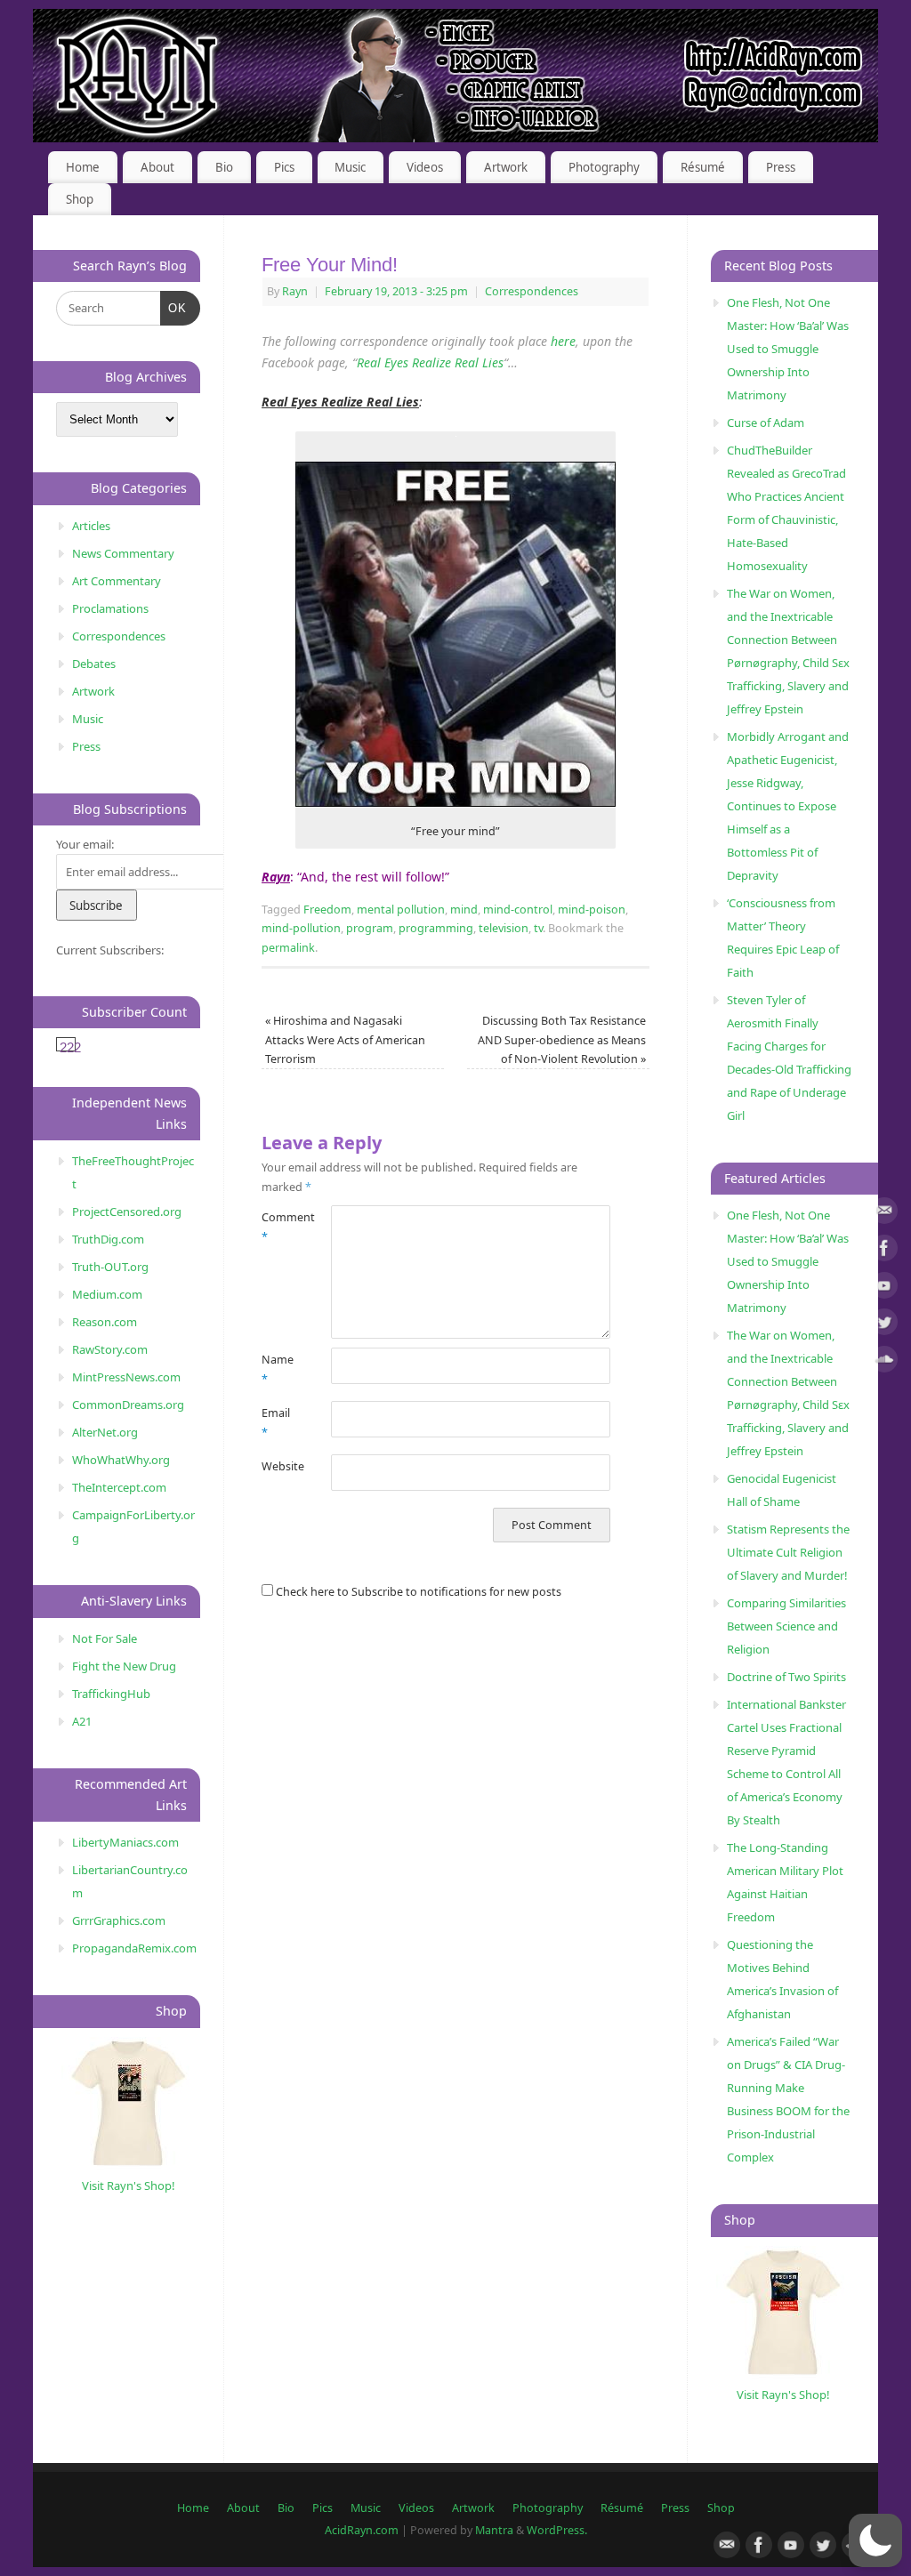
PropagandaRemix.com (134, 1948)
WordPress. (557, 2530)
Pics (284, 167)
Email (276, 1422)
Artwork (506, 167)
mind (464, 910)
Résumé (703, 167)
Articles (91, 526)
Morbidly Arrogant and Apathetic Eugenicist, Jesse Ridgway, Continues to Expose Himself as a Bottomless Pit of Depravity (788, 806)
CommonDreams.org (128, 1405)
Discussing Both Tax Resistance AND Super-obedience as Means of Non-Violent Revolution (562, 1040)
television (504, 928)
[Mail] (884, 1214)
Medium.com (107, 1294)
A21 (82, 1721)
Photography (604, 167)
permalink (288, 948)
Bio (224, 167)
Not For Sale (105, 1638)
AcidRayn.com (362, 2530)
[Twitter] (884, 1325)
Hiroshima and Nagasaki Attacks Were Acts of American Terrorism (345, 1040)
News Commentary (123, 553)
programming (436, 928)
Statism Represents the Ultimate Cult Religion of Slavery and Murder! (788, 1552)
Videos (425, 167)
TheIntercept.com (119, 1487)
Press (781, 167)
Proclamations (110, 608)
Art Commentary (117, 581)
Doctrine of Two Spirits (786, 1677)
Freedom (327, 910)
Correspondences (532, 291)
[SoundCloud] (884, 1362)
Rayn (295, 291)
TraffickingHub (111, 1694)
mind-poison (592, 910)
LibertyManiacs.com (125, 1842)
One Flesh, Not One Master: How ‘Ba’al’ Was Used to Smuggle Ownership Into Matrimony (788, 349)
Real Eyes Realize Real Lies (430, 362)
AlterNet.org (105, 1432)
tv (538, 928)
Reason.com (105, 1322)
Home (83, 167)
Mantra (494, 2530)
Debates (94, 664)
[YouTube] (884, 1288)
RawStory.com (110, 1349)
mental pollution (401, 910)
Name (278, 1369)
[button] (875, 2540)
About (157, 167)
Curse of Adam (766, 423)
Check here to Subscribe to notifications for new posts (417, 1592)
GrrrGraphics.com (119, 1920)
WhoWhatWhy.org (121, 1460)
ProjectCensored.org (127, 1212)
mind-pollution (301, 928)
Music (350, 167)
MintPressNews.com (126, 1377)
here (563, 341)
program (370, 928)
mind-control (518, 910)
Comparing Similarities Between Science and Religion (786, 1626)
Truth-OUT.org (110, 1267)
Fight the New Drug (124, 1666)
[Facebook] (884, 1251)
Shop (80, 199)
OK (174, 308)
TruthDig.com (108, 1239)
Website (279, 1466)
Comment (279, 1227)
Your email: (85, 844)
